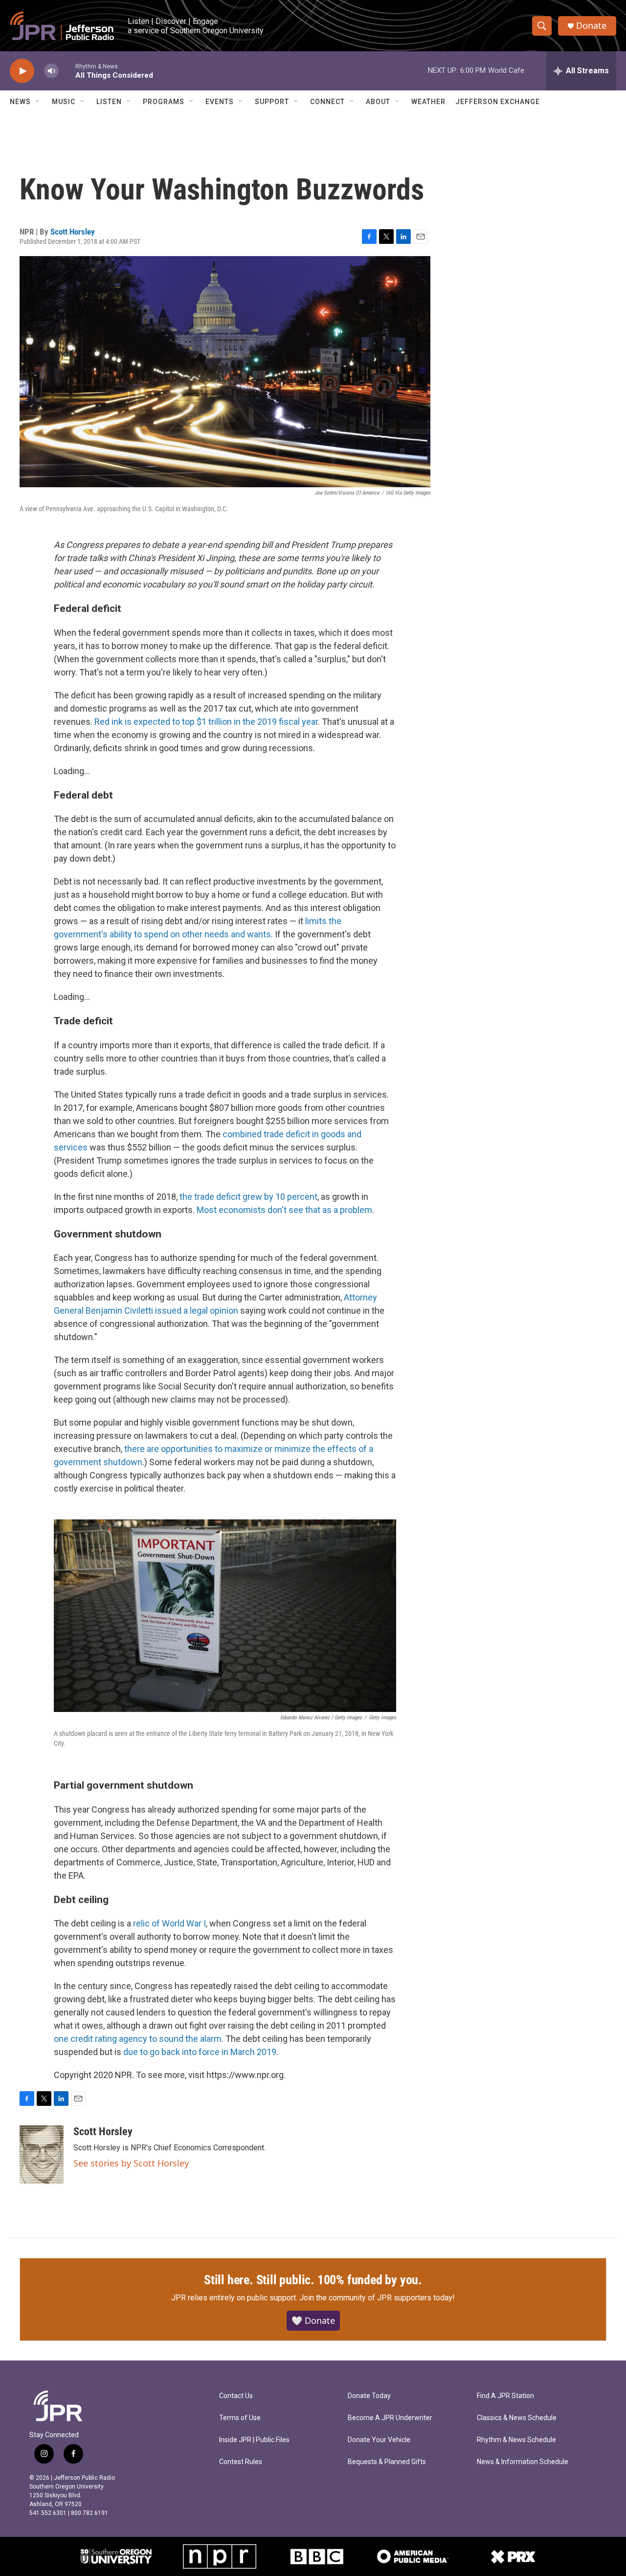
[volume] (51, 71)
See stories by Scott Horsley (131, 2163)
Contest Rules (241, 2462)
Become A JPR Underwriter (390, 2418)
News (20, 102)
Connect (327, 102)
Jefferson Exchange (498, 102)
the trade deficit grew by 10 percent (248, 1197)
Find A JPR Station (505, 2396)
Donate (591, 26)
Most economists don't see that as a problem (284, 1210)
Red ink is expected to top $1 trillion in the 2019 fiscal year (206, 722)
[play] (22, 71)
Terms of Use (240, 2418)
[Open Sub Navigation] (38, 102)
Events (220, 102)
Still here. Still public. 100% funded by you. (313, 2280)
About (378, 102)
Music (64, 102)
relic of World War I (169, 1923)
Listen (109, 102)
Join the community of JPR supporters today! (377, 2298)
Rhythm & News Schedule (516, 2440)
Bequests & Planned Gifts (387, 2462)
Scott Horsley (73, 232)
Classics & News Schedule (517, 2418)
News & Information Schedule (523, 2462)
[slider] (67, 71)
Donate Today (369, 2396)
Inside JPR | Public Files (254, 2440)
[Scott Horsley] (42, 2155)
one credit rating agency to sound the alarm (138, 2039)
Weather (428, 102)
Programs (164, 102)
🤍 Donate (313, 2320)
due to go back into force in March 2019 (200, 2052)
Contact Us (236, 2396)
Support (272, 102)
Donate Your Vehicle (379, 2440)
